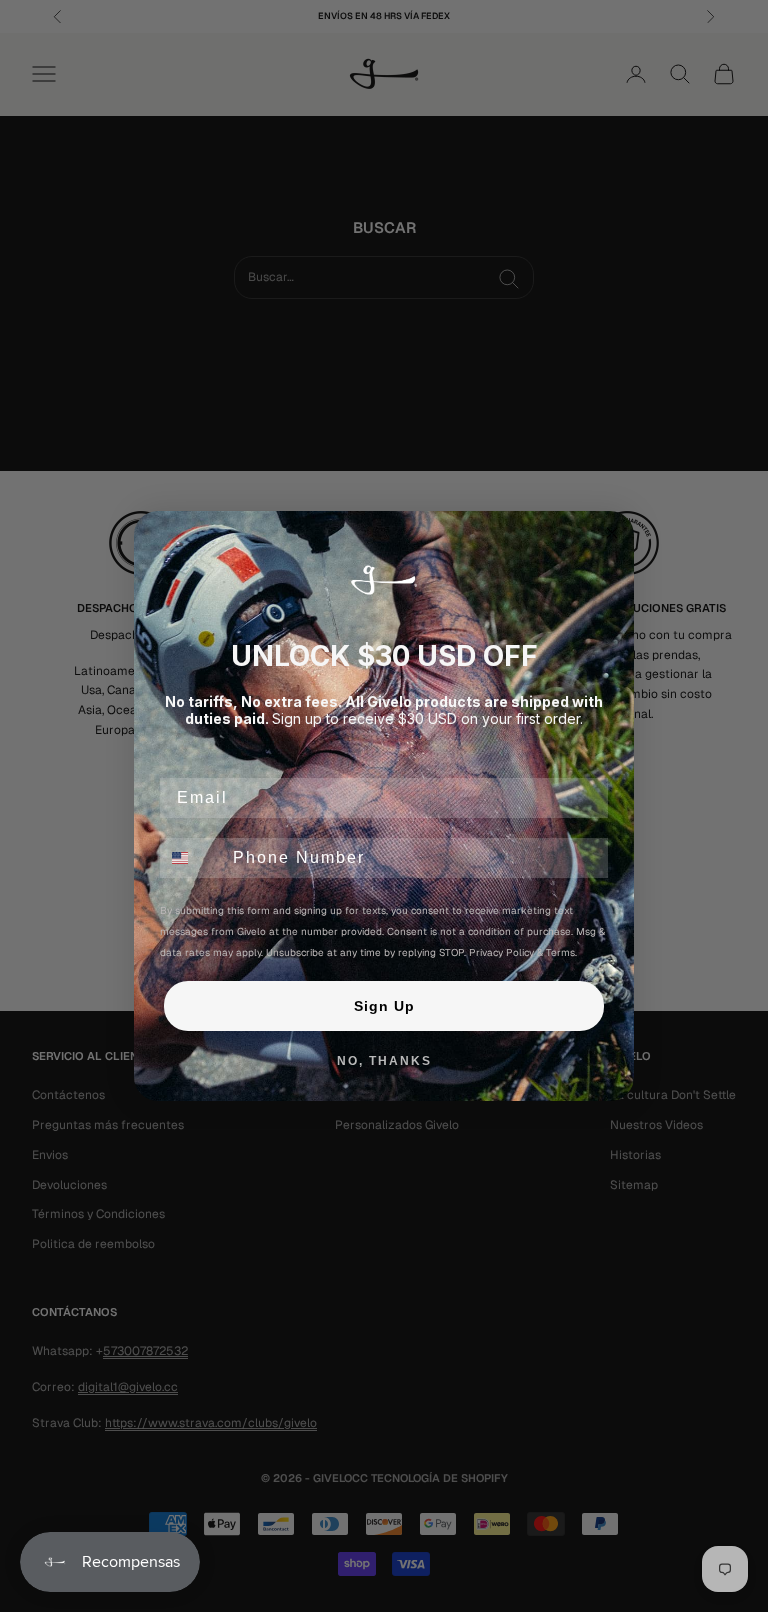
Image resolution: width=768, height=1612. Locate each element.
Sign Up (384, 1006)
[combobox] (192, 858)
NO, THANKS (384, 1061)
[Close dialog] (612, 533)
